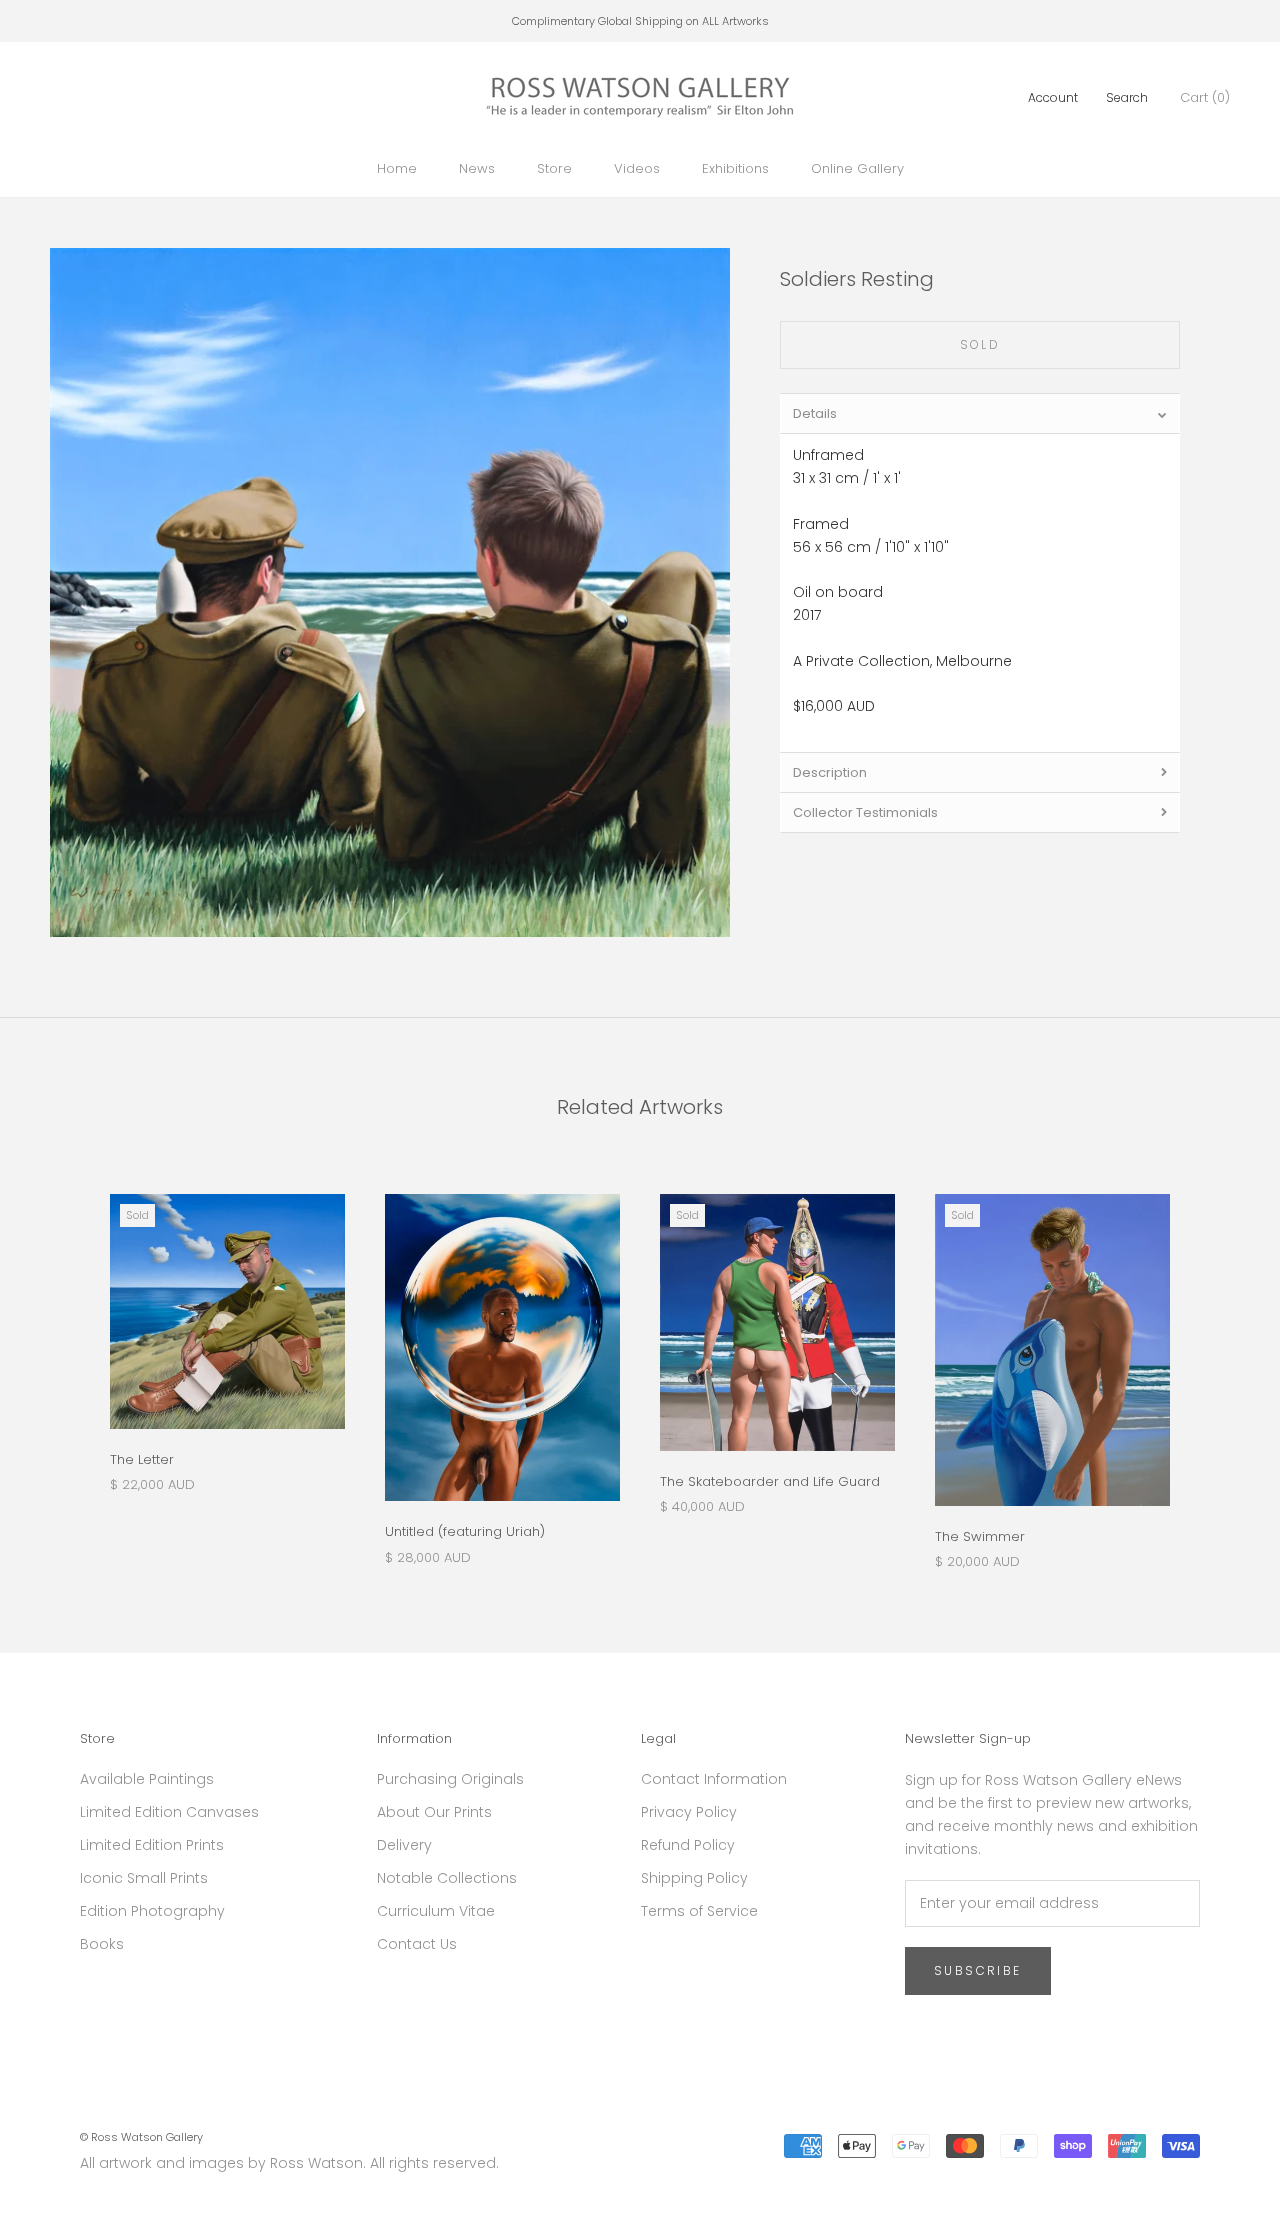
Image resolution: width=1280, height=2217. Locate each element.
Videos (637, 168)
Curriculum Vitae (436, 1911)
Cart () (1205, 97)
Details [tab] (815, 413)
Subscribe (978, 1970)
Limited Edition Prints (152, 1845)
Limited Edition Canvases (169, 1812)
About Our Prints (434, 1812)
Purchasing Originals (450, 1779)
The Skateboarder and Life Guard (770, 1481)
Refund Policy (688, 1845)
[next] (1217, 1361)
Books (102, 1944)
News (477, 168)
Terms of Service (699, 1911)
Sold (980, 344)
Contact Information (714, 1779)
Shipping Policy (694, 1878)
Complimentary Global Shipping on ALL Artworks (640, 21)
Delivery (404, 1845)
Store (554, 168)
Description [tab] (830, 772)
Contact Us (417, 1944)
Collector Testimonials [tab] (865, 812)
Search (1127, 97)
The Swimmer (980, 1536)
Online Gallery (857, 168)
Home (397, 168)
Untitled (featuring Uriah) (465, 1531)
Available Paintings (147, 1779)
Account (1053, 97)
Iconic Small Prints (144, 1878)
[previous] (62, 1361)
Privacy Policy (689, 1812)
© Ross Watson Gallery (141, 2137)
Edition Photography (152, 1911)
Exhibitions (735, 168)
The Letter (142, 1459)
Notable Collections (447, 1878)
